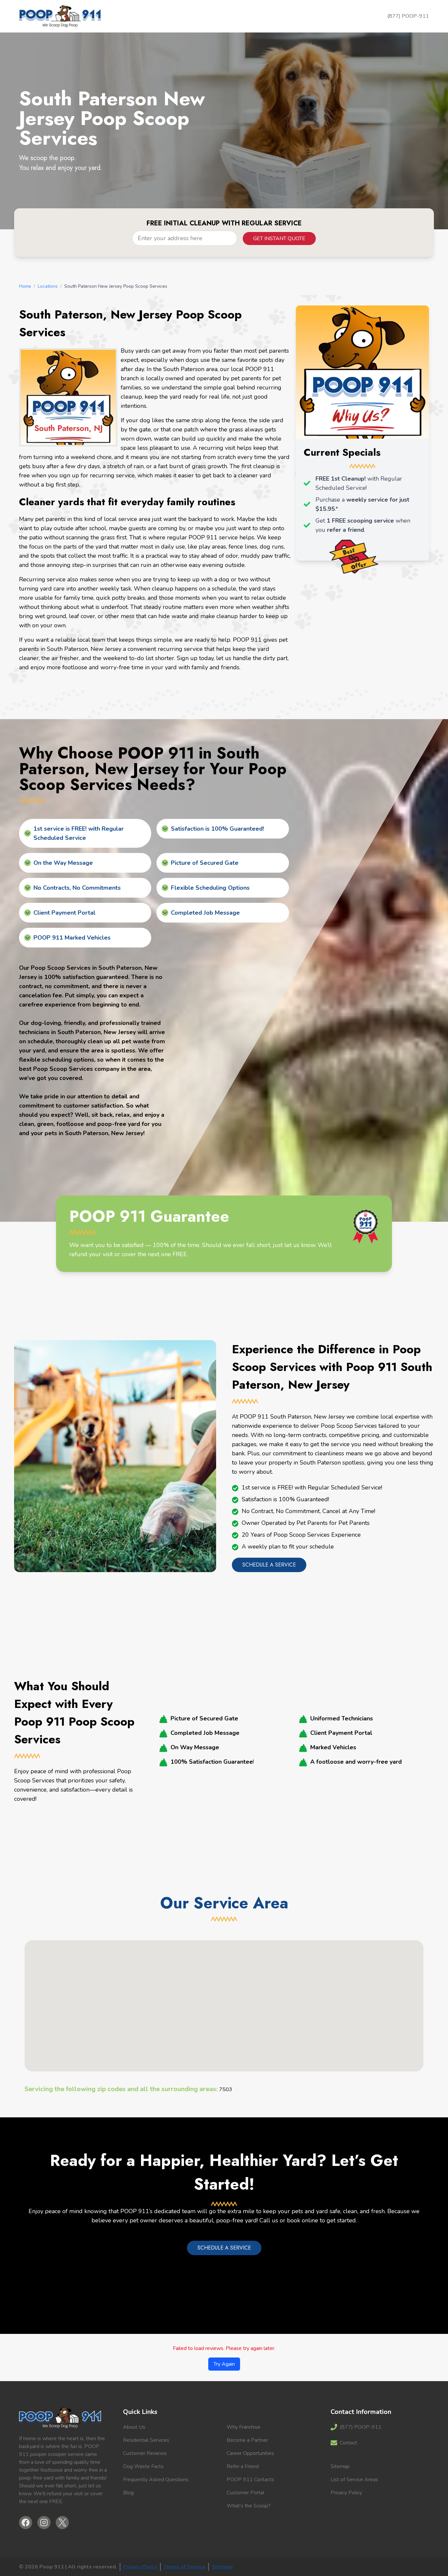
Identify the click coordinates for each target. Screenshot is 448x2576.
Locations (48, 286)
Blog (128, 2493)
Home (25, 286)
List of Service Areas (354, 2480)
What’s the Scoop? (249, 2506)
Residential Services (146, 2440)
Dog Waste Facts (143, 2466)
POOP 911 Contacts (250, 2480)
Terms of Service (184, 2567)
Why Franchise (244, 2427)
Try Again (224, 2364)
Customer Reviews (145, 2453)
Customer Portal (245, 2493)
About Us (134, 2427)
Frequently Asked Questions (156, 2480)
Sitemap (340, 2466)
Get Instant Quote (279, 239)
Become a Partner (247, 2440)
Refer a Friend (243, 2466)
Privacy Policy (346, 2493)
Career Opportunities (250, 2453)
